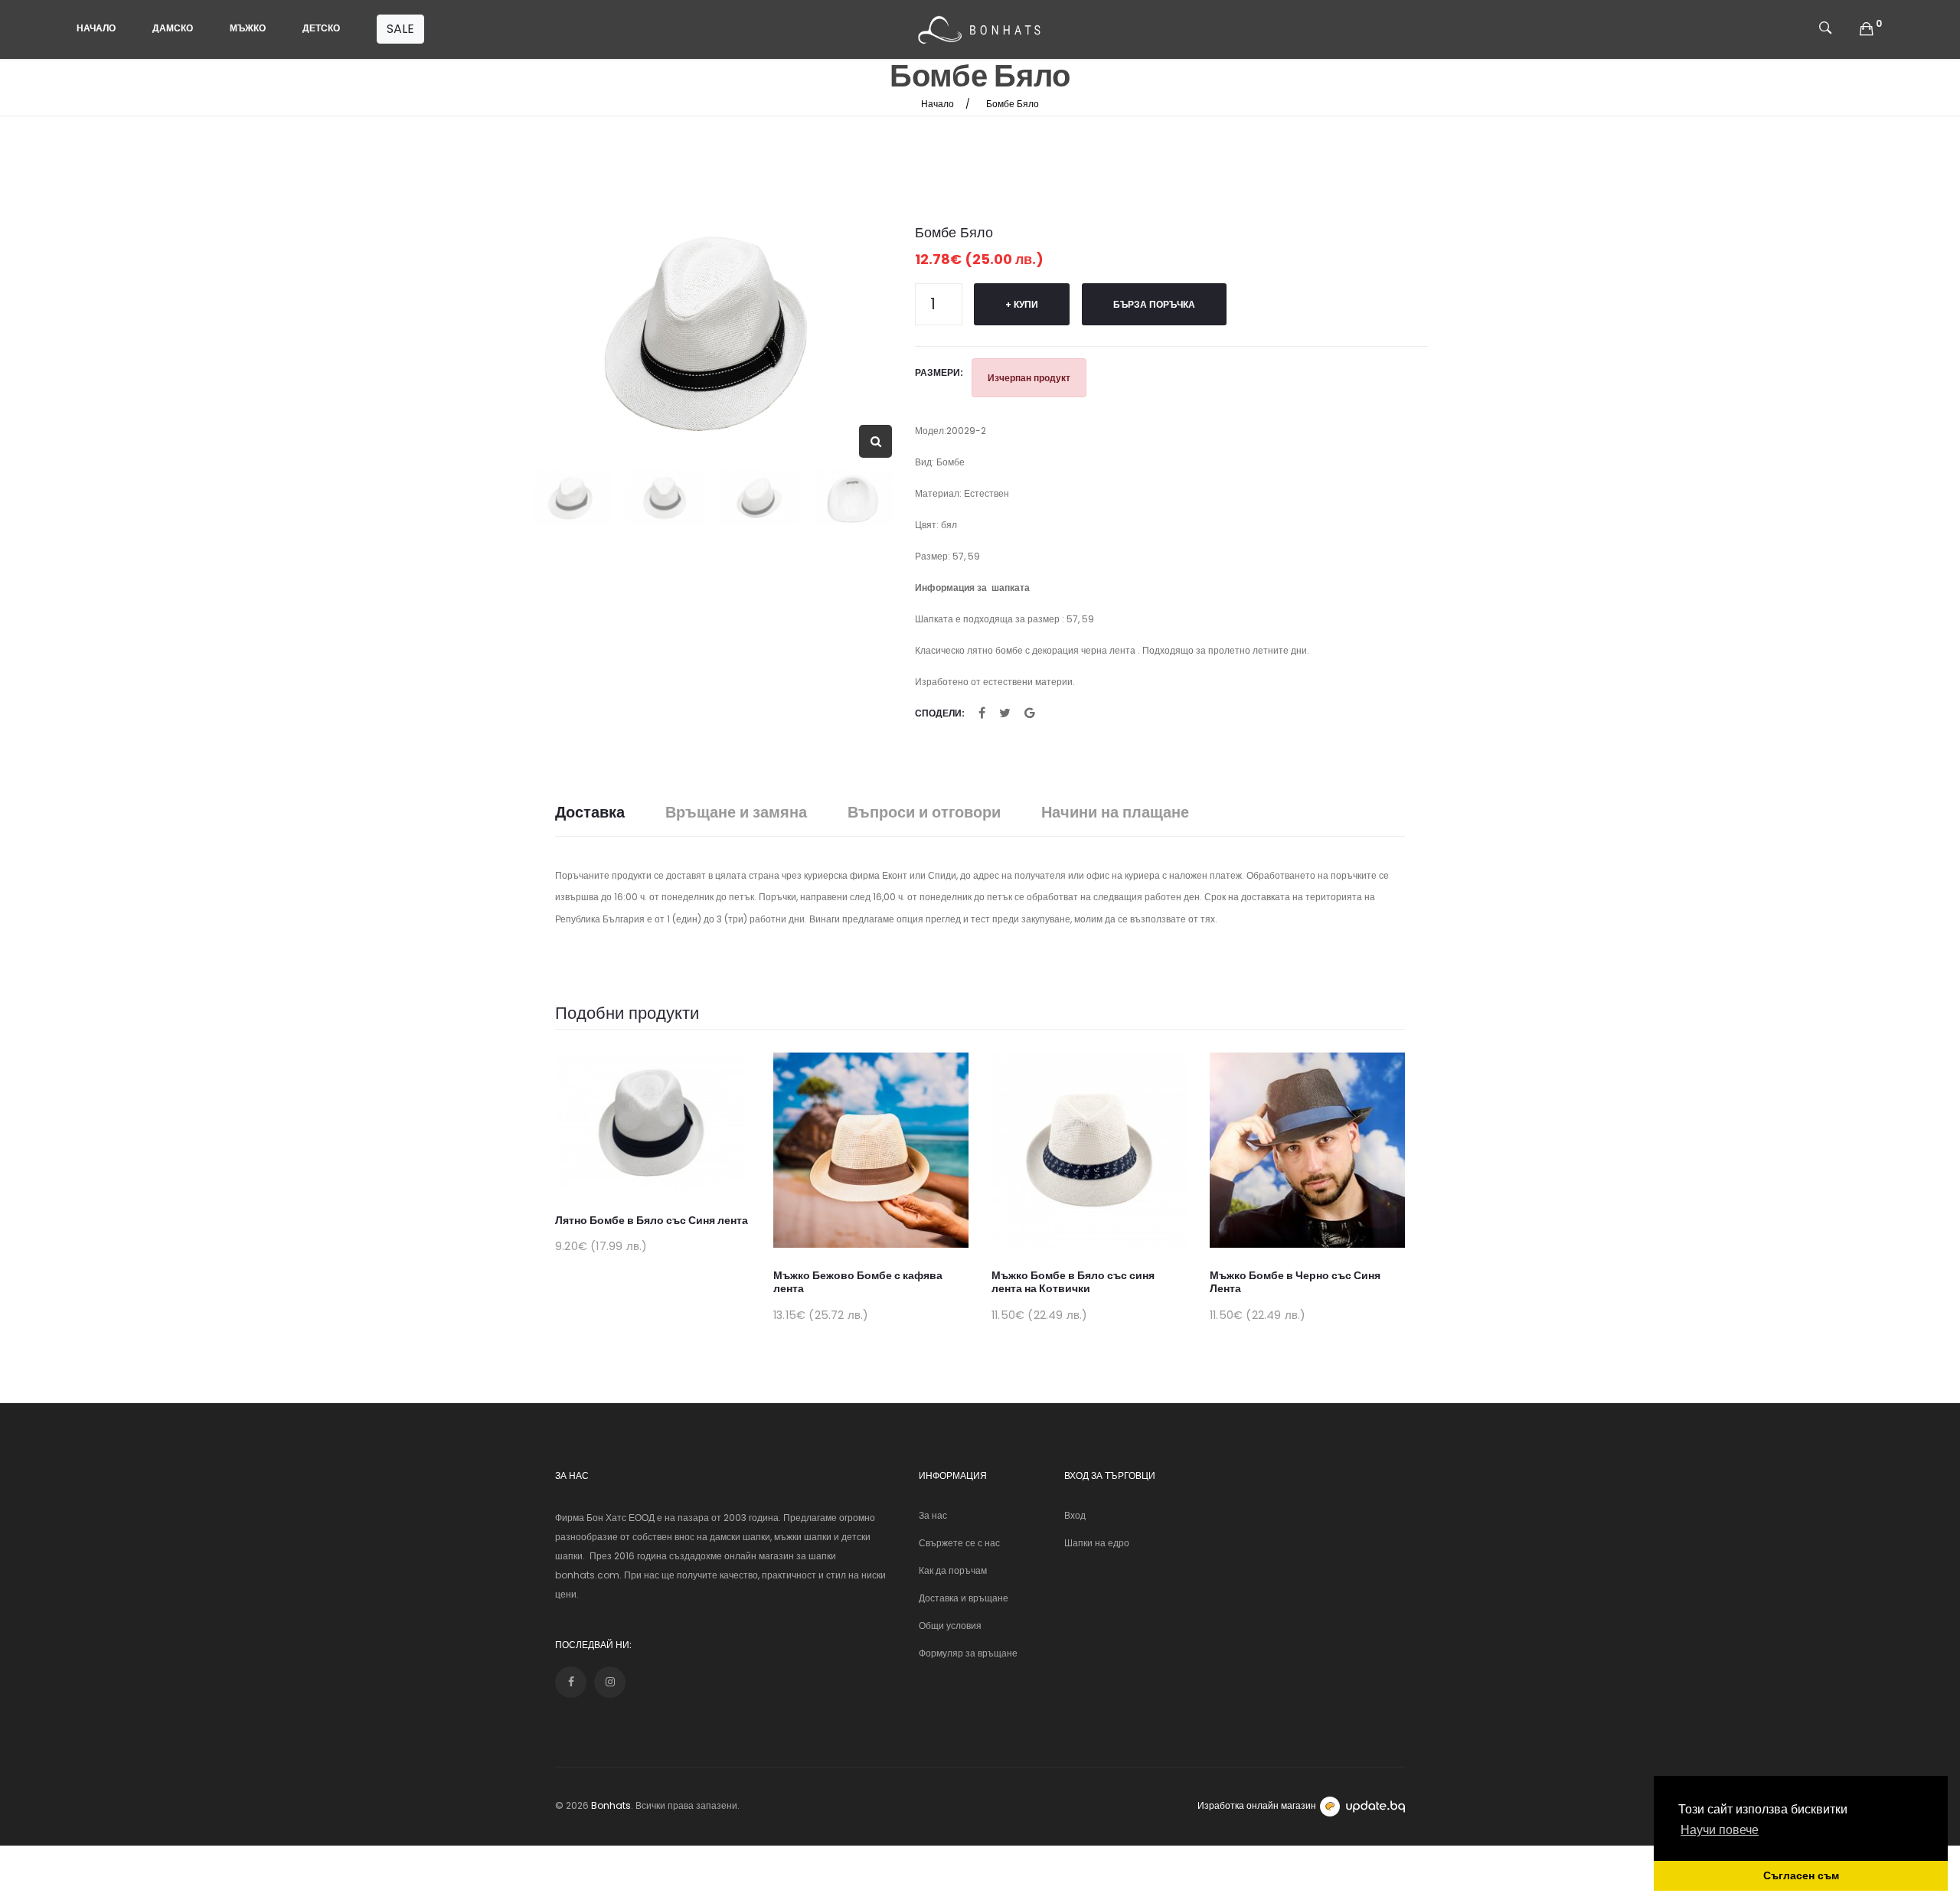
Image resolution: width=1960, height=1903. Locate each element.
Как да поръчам (953, 1570)
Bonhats (611, 1805)
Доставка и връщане (964, 1598)
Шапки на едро (1097, 1543)
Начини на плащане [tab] (1115, 813)
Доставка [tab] (590, 813)
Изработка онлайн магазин (1257, 1805)
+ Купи (1022, 304)
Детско (321, 28)
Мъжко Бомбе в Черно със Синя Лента (1295, 1282)
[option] (712, 329)
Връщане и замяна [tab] (736, 813)
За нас (933, 1515)
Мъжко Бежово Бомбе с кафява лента (858, 1282)
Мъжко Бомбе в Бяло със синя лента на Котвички (1073, 1282)
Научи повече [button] (1720, 1830)
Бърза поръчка (1154, 304)
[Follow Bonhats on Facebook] (571, 1682)
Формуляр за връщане (968, 1653)
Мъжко (248, 28)
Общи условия (950, 1626)
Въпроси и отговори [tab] (924, 813)
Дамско (173, 28)
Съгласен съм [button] (1801, 1875)
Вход (1075, 1515)
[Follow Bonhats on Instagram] (610, 1682)
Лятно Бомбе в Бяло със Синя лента (652, 1220)
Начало (96, 28)
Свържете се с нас (959, 1543)
